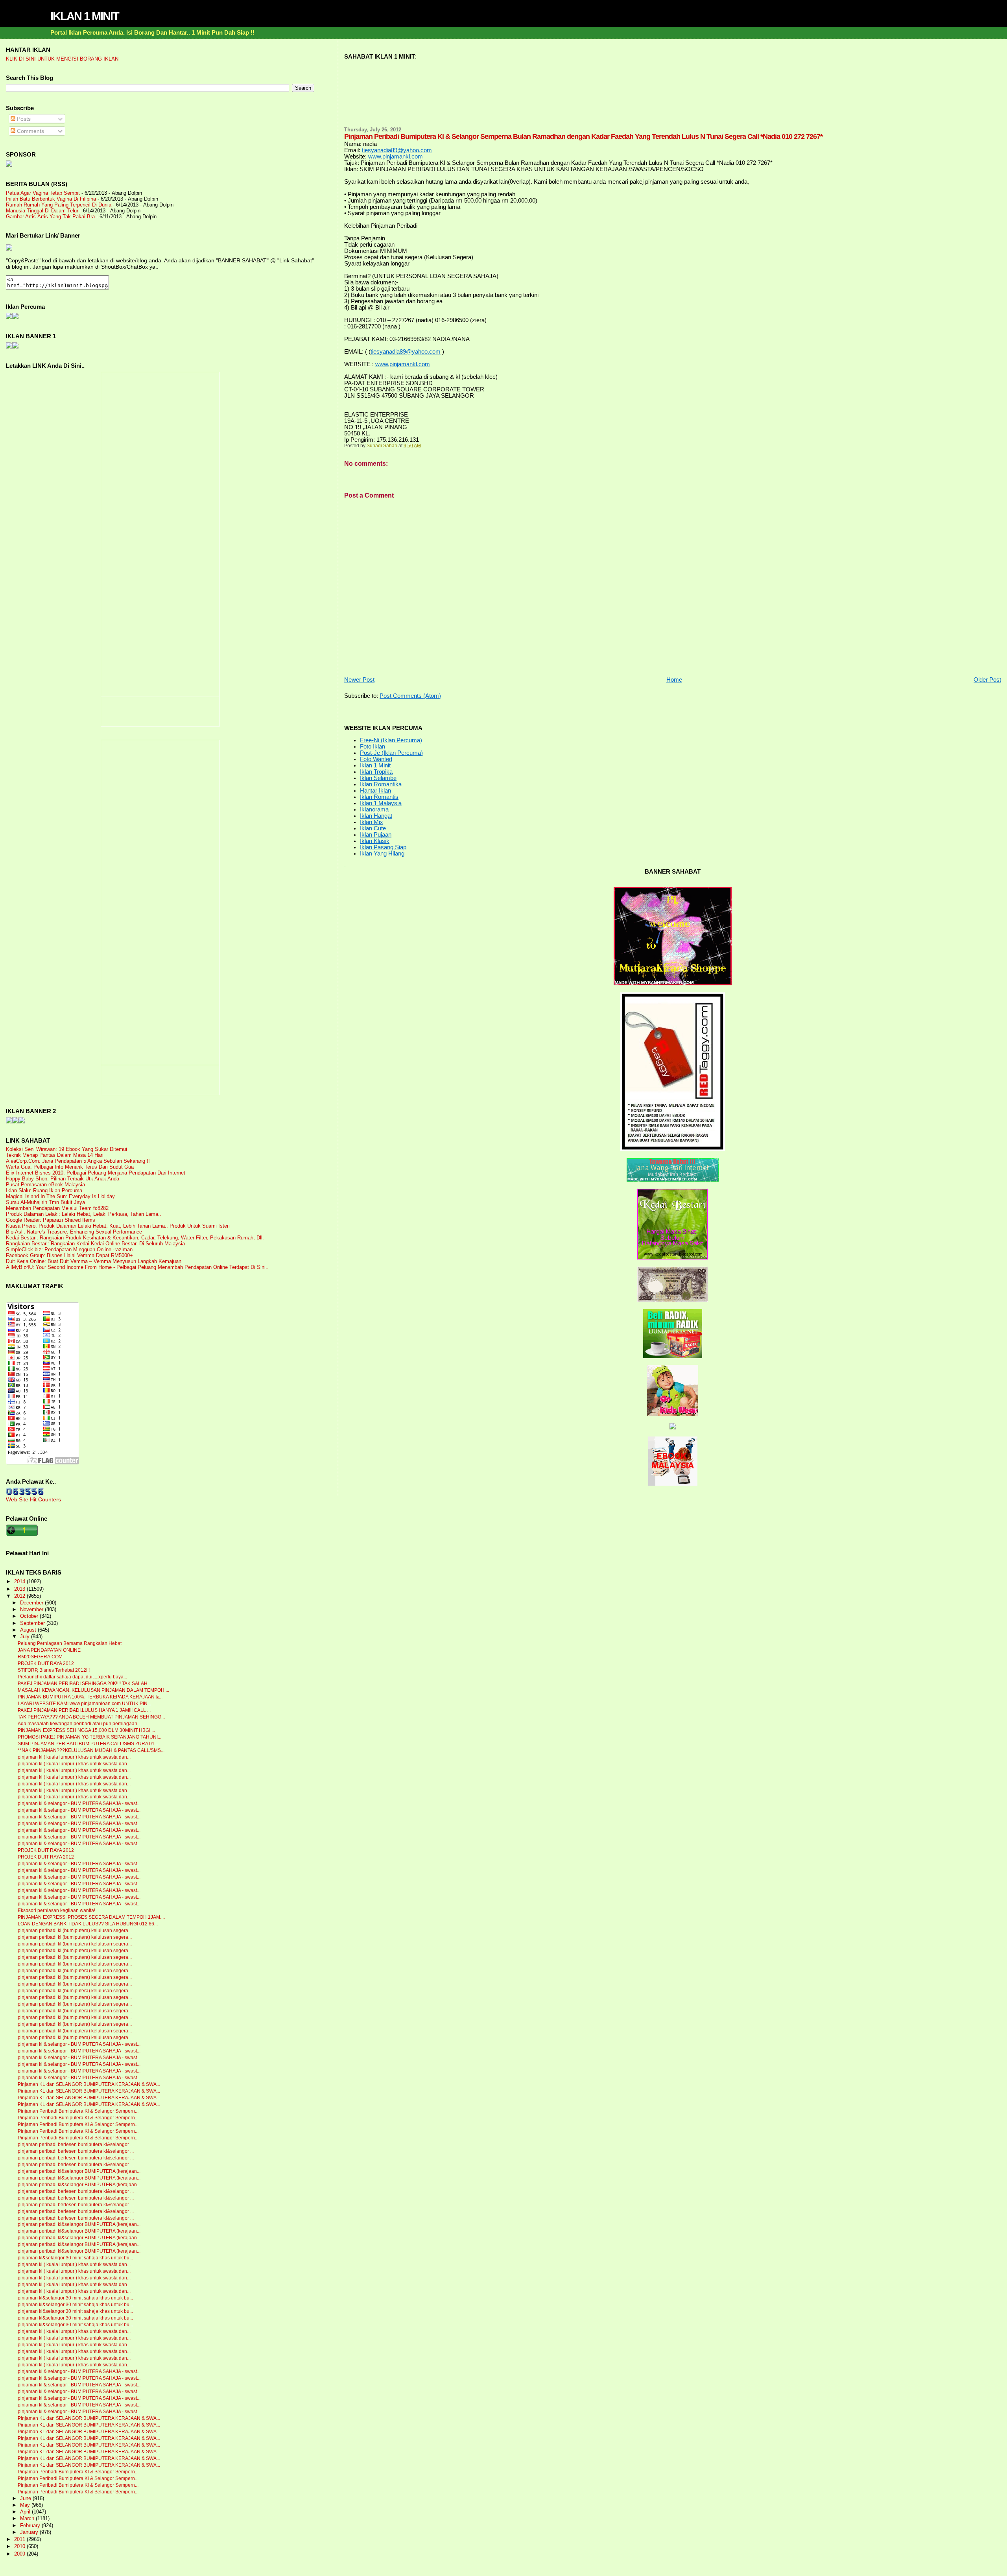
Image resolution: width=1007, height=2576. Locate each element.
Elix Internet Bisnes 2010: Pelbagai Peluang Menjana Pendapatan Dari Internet (96, 1173)
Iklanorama (374, 809)
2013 (20, 1589)
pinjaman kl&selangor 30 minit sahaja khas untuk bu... (75, 2258)
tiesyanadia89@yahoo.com (397, 150)
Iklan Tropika (376, 772)
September (33, 1623)
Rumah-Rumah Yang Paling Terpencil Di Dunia (59, 205)
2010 (20, 2546)
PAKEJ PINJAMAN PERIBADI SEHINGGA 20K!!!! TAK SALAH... (84, 1684)
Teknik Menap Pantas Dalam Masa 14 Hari (55, 1155)
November (32, 1610)
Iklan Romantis (379, 797)
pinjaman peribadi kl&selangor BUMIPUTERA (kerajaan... (79, 2171)
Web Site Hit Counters (33, 1499)
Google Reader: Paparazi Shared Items (51, 1220)
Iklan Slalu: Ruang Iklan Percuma (44, 1190)
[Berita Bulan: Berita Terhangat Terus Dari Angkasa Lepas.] (9, 165)
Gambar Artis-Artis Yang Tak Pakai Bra (50, 217)
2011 (20, 2539)
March (28, 2519)
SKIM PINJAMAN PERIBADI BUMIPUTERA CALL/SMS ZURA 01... (88, 1744)
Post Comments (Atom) (410, 696)
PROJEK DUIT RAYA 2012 (46, 1663)
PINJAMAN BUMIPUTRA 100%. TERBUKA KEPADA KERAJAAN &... (90, 1697)
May (26, 2505)
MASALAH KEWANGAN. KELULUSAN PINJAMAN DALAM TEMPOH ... (93, 1690)
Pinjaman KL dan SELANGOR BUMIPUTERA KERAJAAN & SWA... (89, 2084)
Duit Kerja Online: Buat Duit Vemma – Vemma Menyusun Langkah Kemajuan (94, 1261)
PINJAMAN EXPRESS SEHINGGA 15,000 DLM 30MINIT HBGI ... (86, 1730)
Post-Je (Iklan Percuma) (391, 753)
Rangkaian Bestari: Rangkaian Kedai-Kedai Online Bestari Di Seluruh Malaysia (95, 1244)
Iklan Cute (373, 828)
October (30, 1616)
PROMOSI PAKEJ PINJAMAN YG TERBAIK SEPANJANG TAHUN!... (89, 1737)
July (26, 1637)
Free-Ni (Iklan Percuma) (391, 740)
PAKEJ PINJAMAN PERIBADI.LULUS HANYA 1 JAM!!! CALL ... (84, 1710)
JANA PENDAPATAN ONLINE (49, 1650)
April (26, 2512)
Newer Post (359, 680)
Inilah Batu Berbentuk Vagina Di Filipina (51, 199)
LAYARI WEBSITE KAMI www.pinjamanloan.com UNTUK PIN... (84, 1704)
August (29, 1630)
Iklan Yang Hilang (382, 854)
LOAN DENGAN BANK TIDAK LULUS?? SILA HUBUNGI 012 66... (88, 1924)
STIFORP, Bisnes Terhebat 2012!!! (54, 1670)
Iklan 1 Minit (375, 765)
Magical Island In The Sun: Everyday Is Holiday (60, 1196)
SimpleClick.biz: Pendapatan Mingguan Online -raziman (69, 1249)
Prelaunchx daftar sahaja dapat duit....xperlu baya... (72, 1677)
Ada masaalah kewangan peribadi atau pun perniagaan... (79, 1724)
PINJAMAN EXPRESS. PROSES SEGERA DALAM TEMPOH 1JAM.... (91, 1917)
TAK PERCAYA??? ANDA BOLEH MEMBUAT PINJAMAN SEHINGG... (91, 1717)
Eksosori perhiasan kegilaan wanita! (56, 1910)
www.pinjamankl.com (396, 157)
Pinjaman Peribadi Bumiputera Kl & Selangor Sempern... (78, 2111)
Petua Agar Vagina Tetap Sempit (43, 193)
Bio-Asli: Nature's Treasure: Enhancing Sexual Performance (74, 1232)
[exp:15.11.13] (9, 1121)
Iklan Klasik (375, 841)
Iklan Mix (372, 822)
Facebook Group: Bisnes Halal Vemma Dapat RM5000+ (69, 1255)
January (30, 2532)
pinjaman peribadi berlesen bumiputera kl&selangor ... (76, 2145)
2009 (20, 2554)
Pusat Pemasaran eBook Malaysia (45, 1185)
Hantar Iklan (375, 791)
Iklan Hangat (376, 816)
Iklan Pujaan (376, 835)
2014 (20, 1581)
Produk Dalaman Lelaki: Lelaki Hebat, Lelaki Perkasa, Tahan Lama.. (84, 1214)
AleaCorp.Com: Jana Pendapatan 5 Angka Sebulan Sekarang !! (78, 1161)
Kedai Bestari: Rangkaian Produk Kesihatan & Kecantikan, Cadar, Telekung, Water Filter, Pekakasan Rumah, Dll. (135, 1238)
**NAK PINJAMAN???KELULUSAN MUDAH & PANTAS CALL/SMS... (91, 1750)
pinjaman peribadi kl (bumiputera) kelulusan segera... (75, 1931)
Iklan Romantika (381, 784)
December (32, 1603)
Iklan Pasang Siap (383, 847)
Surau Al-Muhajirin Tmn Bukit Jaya (45, 1202)
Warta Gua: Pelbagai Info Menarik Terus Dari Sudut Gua (70, 1167)
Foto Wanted (376, 759)
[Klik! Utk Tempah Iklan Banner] (15, 347)
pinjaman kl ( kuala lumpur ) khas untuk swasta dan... (74, 1757)
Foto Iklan (373, 747)
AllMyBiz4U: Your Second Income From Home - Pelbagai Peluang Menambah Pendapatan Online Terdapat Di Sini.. (137, 1267)
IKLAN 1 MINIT (85, 16)
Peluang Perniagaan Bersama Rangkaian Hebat (70, 1643)
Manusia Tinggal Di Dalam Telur (42, 211)
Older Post (987, 680)
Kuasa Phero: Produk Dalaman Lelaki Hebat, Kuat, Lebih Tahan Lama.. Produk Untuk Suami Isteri (118, 1226)
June (26, 2499)
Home (674, 680)
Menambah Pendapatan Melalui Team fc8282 (57, 1208)
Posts (23, 119)
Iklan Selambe (378, 778)
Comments (30, 131)
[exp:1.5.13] (9, 347)
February (31, 2526)
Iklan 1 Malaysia (381, 803)
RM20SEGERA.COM (40, 1657)
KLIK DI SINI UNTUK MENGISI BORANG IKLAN (62, 59)
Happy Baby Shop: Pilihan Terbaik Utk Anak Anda (63, 1179)
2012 (20, 1596)
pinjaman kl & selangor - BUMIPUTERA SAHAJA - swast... (79, 1803)
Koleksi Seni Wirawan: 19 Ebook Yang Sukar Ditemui (66, 1149)
